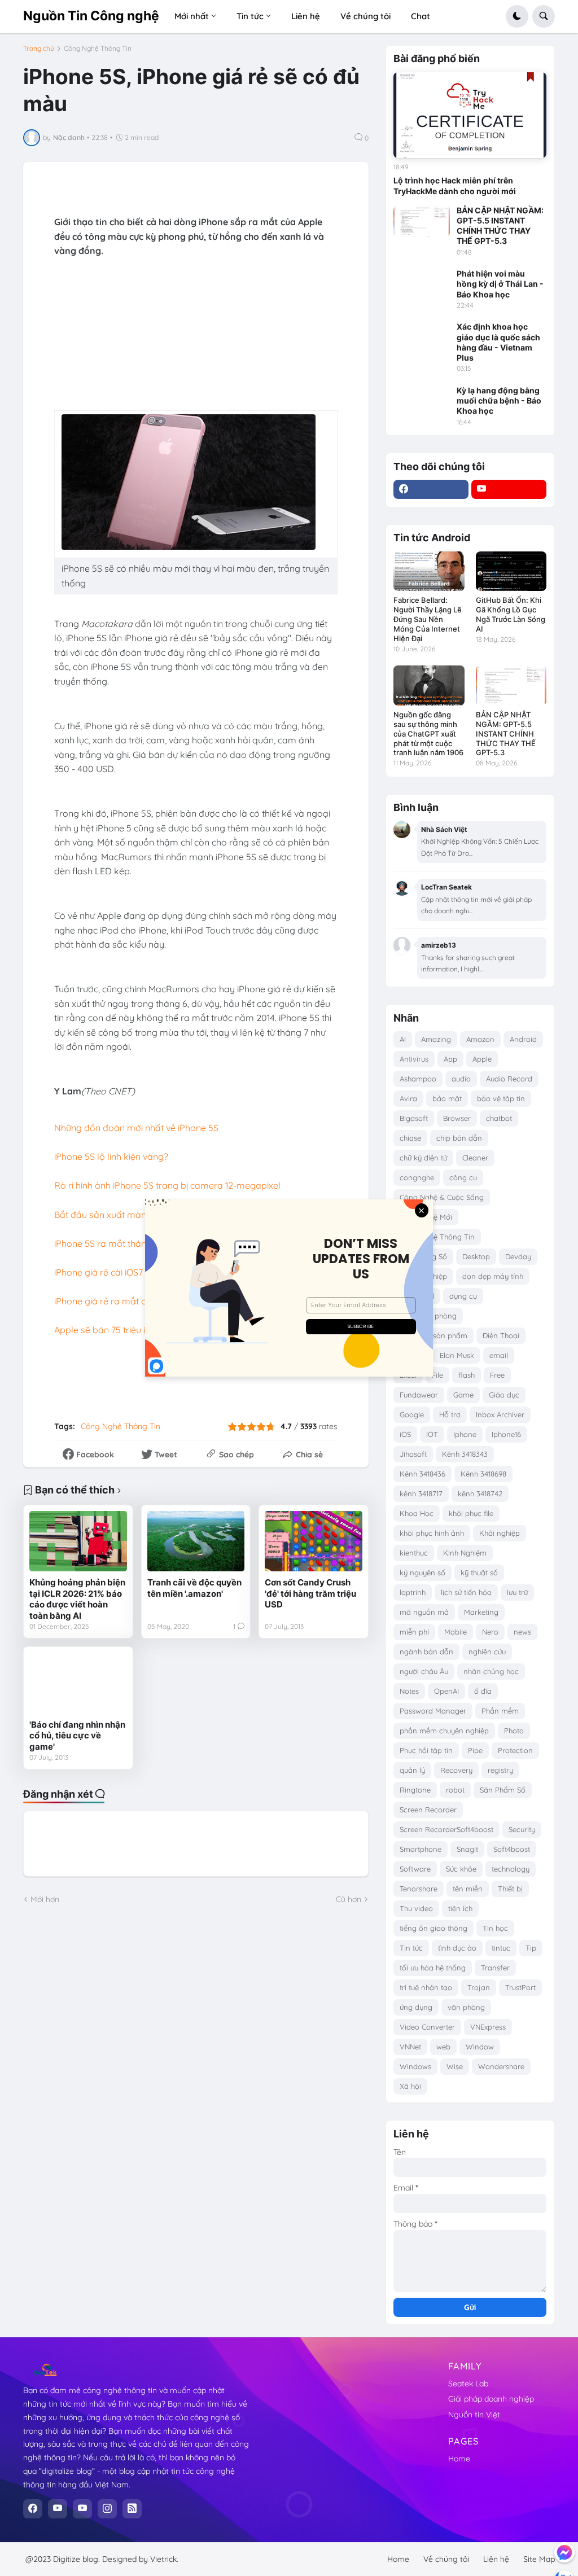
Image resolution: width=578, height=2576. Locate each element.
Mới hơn (45, 1899)
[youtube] (509, 489)
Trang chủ (39, 49)
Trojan (479, 1987)
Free (497, 1375)
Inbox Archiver (500, 1414)
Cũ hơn (349, 1899)
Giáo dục (504, 1395)
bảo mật (447, 1098)
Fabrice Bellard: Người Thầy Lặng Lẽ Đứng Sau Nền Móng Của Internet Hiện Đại (428, 619)
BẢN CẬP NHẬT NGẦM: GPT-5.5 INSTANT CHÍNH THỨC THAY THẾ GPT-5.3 (500, 226)
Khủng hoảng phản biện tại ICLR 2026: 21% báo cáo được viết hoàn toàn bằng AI (77, 1599)
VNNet (410, 2047)
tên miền (468, 1889)
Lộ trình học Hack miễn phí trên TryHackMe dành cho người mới (455, 185)
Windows (415, 2066)
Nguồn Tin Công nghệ (91, 16)
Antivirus (414, 1059)
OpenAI (446, 1691)
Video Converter (427, 2027)
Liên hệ (496, 2559)
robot (455, 1790)
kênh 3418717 (421, 1493)
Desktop (476, 1256)
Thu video (416, 1908)
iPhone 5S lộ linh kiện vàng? (111, 1156)
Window (480, 2047)
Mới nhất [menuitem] (192, 16)
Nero (490, 1632)
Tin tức (411, 1948)
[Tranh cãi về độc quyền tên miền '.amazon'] (196, 1541)
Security (522, 1829)
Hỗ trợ (450, 1414)
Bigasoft (414, 1118)
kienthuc (414, 1553)
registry (500, 1770)
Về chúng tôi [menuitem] (365, 16)
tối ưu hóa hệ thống (433, 1968)
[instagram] (107, 2509)
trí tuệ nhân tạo (426, 1987)
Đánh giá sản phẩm (433, 1335)
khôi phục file (471, 1513)
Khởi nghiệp (500, 1533)
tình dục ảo (457, 1948)
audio (461, 1079)
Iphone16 (506, 1434)
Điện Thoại (501, 1335)
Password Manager (433, 1711)
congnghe (417, 1177)
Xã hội (410, 2086)
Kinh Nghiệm (465, 1553)
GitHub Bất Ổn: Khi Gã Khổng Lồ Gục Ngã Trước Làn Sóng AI (511, 614)
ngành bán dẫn (426, 1651)
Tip (531, 1948)
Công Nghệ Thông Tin (98, 49)
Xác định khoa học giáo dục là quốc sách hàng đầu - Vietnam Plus (498, 342)
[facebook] (431, 489)
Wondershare (501, 2066)
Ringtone (415, 1790)
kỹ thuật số (479, 1572)
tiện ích (460, 1908)
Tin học (495, 1928)
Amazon (480, 1039)
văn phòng (466, 2007)
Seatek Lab (468, 2384)
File (437, 1375)
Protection (515, 1750)
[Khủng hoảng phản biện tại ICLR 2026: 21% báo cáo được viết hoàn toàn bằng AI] (78, 1541)
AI (403, 1039)
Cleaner (475, 1158)
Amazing (436, 1039)
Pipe (475, 1750)
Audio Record (509, 1079)
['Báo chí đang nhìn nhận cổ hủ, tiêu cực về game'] (78, 1683)
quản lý (412, 1770)
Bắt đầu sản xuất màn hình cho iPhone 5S (140, 1215)
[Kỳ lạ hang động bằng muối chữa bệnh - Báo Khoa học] (422, 401)
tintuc (501, 1948)
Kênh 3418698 (483, 1474)
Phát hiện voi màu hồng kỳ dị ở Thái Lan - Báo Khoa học (500, 284)
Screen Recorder (428, 1810)
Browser (457, 1118)
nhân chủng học (491, 1671)
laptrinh (413, 1592)
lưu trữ (517, 1592)
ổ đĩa (483, 1691)
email (499, 1355)
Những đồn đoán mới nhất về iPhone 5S (136, 1128)
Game (463, 1395)
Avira (408, 1098)
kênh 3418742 (480, 1493)
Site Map (539, 2559)
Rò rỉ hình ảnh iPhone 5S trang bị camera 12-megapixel (167, 1185)
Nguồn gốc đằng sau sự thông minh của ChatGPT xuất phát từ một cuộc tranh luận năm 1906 (428, 734)
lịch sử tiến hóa (466, 1592)
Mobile (456, 1632)
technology (511, 1869)
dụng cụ (463, 1296)
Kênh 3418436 (422, 1474)
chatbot (499, 1118)
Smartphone (421, 1849)
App (450, 1059)
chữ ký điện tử (423, 1158)
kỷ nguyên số (422, 1572)
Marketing (481, 1612)
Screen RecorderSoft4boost (446, 1829)
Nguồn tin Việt (474, 2415)
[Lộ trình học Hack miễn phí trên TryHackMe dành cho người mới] (470, 115)
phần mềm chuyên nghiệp (444, 1731)
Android (523, 1039)
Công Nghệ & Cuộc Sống (442, 1197)
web (443, 2047)
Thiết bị (510, 1889)
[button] (517, 16)
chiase (410, 1138)
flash (467, 1375)
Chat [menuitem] (421, 16)
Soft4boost (512, 1849)
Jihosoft (413, 1454)
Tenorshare (419, 1889)
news (522, 1632)
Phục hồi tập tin (426, 1750)
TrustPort (520, 1987)
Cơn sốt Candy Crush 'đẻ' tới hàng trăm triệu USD (310, 1593)
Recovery (456, 1770)
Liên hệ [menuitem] (306, 16)
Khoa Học (417, 1513)
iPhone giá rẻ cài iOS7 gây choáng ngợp (137, 1272)
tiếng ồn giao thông (433, 1928)
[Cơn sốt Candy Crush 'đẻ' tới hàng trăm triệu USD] (314, 1541)
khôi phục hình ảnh (432, 1533)
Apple (482, 1059)
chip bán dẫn (459, 1138)
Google (412, 1414)
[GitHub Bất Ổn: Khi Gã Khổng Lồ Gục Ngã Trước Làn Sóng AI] (511, 571)
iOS (405, 1434)
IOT (432, 1434)
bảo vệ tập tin (501, 1098)
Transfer (495, 1968)
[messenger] (564, 2552)
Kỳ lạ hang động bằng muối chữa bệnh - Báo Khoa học (499, 400)
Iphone (465, 1434)
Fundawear (419, 1395)
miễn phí (414, 1632)
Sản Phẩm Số (503, 1790)
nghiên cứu (487, 1651)
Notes (409, 1691)
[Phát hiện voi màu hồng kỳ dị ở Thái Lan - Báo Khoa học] (422, 284)
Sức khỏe (461, 1869)
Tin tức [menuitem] (250, 16)
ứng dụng (416, 2007)
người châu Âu (424, 1671)
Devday (518, 1256)
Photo (514, 1731)
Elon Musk (457, 1355)
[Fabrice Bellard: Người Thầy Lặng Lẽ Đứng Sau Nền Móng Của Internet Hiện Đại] (429, 571)
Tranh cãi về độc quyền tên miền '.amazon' (194, 1588)
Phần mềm (500, 1711)
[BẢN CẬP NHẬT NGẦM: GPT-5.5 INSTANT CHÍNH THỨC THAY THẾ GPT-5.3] (422, 221)
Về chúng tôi (446, 2559)
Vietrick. (164, 2559)
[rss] (132, 2509)
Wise (455, 2066)
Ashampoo (418, 1079)
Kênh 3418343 (465, 1454)
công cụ (463, 1177)
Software (415, 1869)
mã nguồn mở (424, 1612)
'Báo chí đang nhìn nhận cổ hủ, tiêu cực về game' (77, 1736)
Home (459, 2459)
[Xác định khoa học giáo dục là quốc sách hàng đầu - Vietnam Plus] (422, 338)
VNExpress (488, 2027)
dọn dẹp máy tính (493, 1276)
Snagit (467, 1849)
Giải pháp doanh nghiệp (491, 2399)
